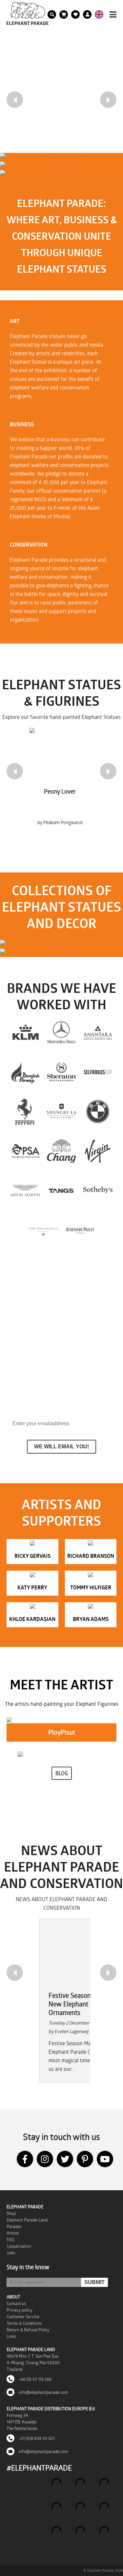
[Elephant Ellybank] (61, 953)
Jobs (11, 2253)
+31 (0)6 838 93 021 (36, 2438)
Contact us (16, 2303)
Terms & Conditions (24, 2323)
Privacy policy (20, 2310)
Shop (11, 2213)
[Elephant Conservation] (61, 174)
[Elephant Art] (61, 157)
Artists (13, 2233)
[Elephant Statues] (61, 944)
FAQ (10, 2240)
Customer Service (23, 2317)
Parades (14, 2226)
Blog (62, 1773)
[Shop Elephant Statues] (61, 166)
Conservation (19, 2246)
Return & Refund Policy (28, 2330)
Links (11, 2336)
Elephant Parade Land (27, 2220)
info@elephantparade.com (43, 2392)
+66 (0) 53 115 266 (35, 2379)
